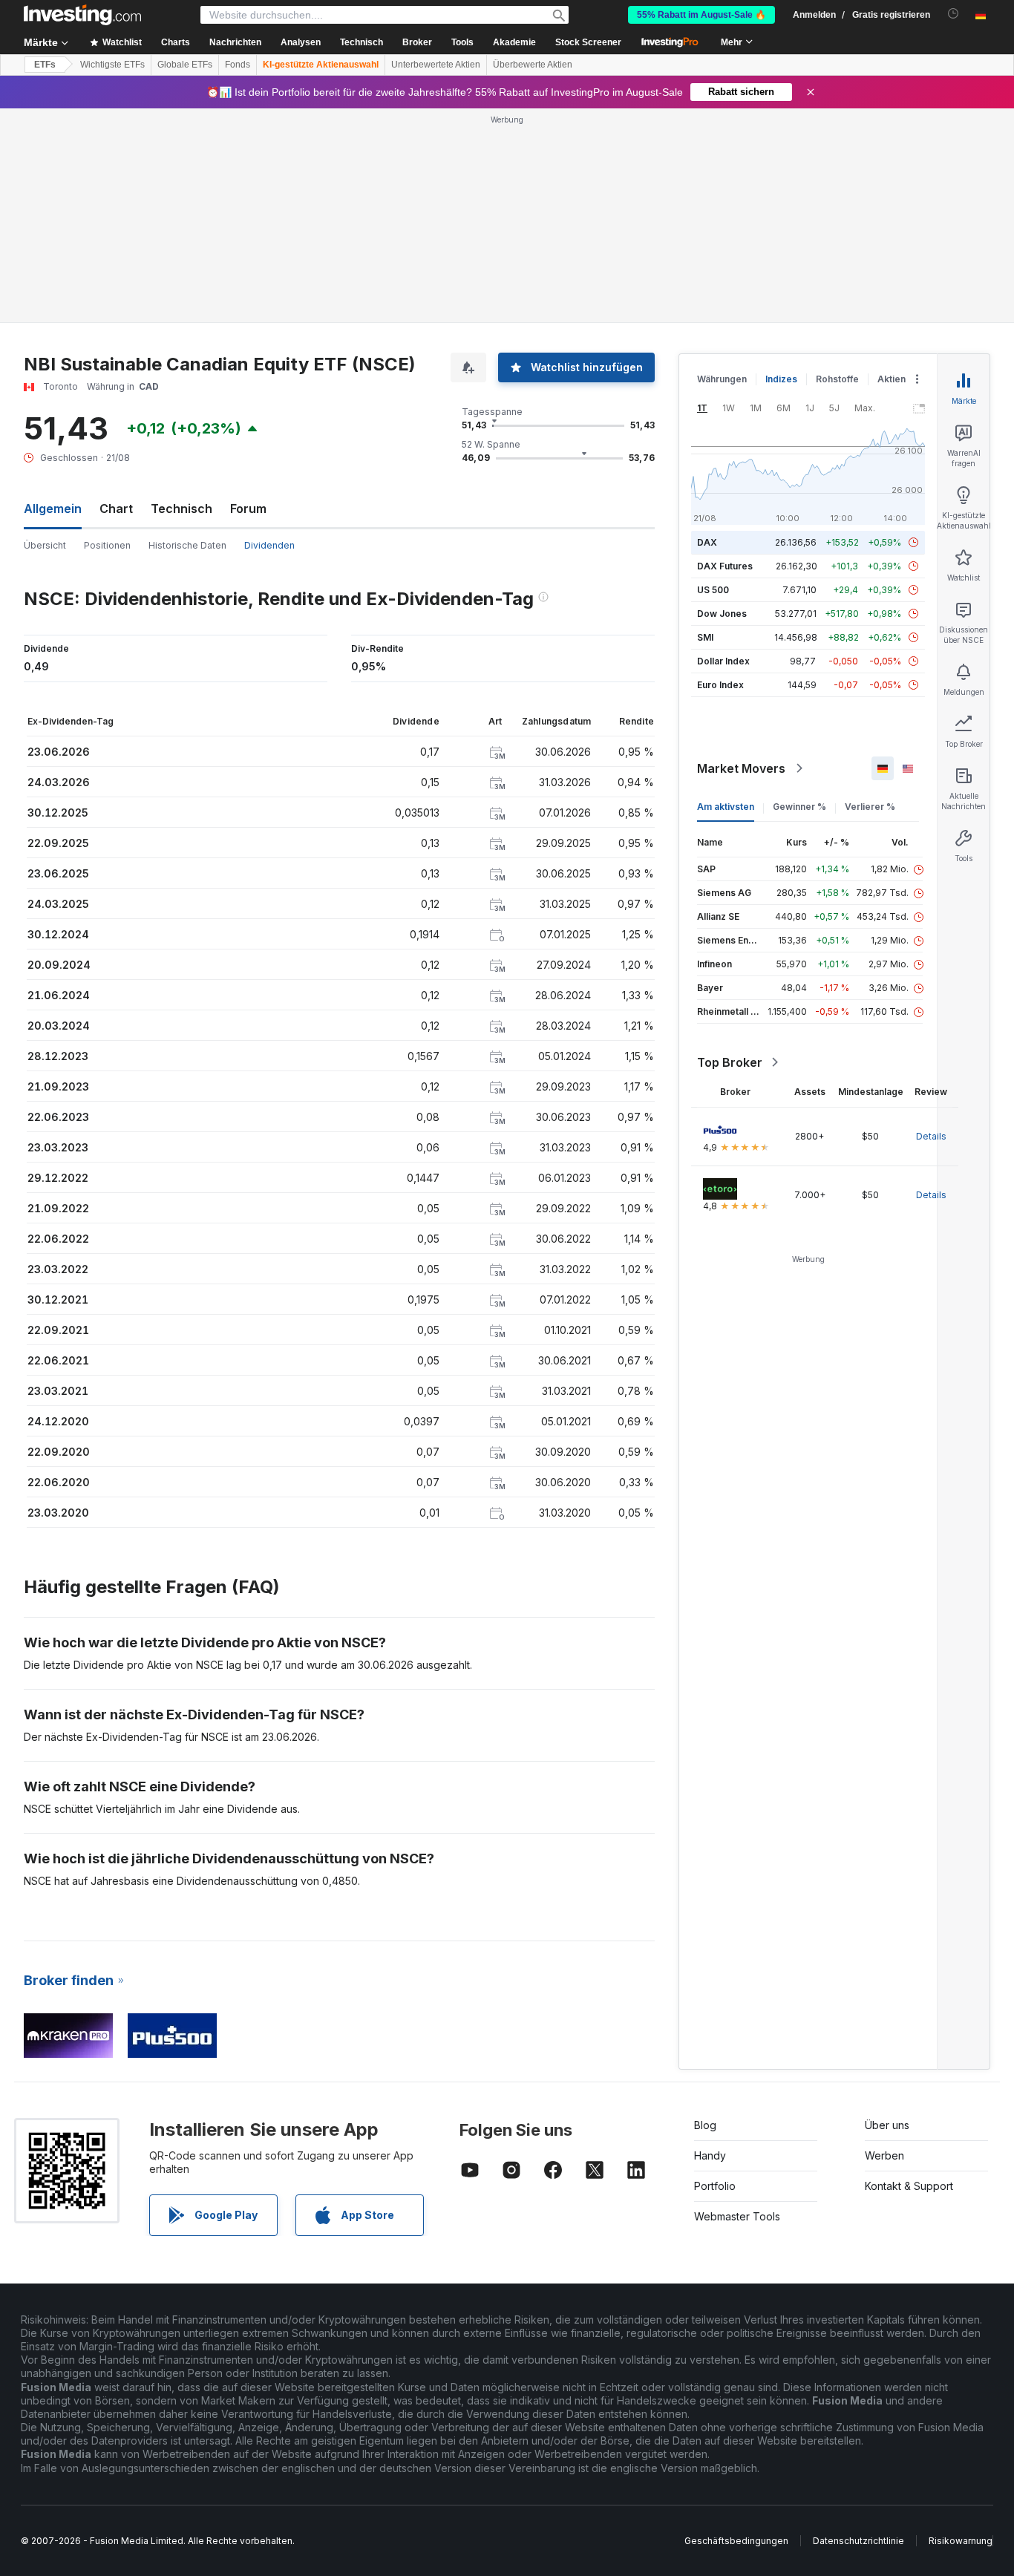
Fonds (238, 65)
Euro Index (720, 685)
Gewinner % (799, 807)
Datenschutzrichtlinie (858, 2541)
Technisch (181, 509)
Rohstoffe (837, 379)
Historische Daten (187, 545)
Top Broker (730, 1062)
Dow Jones (722, 614)
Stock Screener (588, 42)
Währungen (722, 379)
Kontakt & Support (909, 2186)
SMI (705, 637)
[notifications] (954, 14)
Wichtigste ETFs (112, 65)
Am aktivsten (726, 807)
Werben (884, 2155)
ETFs (45, 65)
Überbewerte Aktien (533, 65)
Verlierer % (870, 807)
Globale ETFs (185, 65)
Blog (705, 2125)
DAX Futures (725, 566)
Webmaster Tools (737, 2216)
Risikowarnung (961, 2541)
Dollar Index (723, 661)
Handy (710, 2155)
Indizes (781, 379)
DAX (707, 542)
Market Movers (741, 768)
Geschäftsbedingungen (736, 2541)
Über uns (887, 2125)
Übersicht (45, 545)
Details (931, 1136)
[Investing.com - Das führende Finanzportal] (82, 15)
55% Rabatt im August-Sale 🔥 (701, 15)
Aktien (892, 379)
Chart (116, 509)
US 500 (713, 590)
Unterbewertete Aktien (436, 65)
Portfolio (715, 2186)
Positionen (107, 545)
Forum (248, 509)
